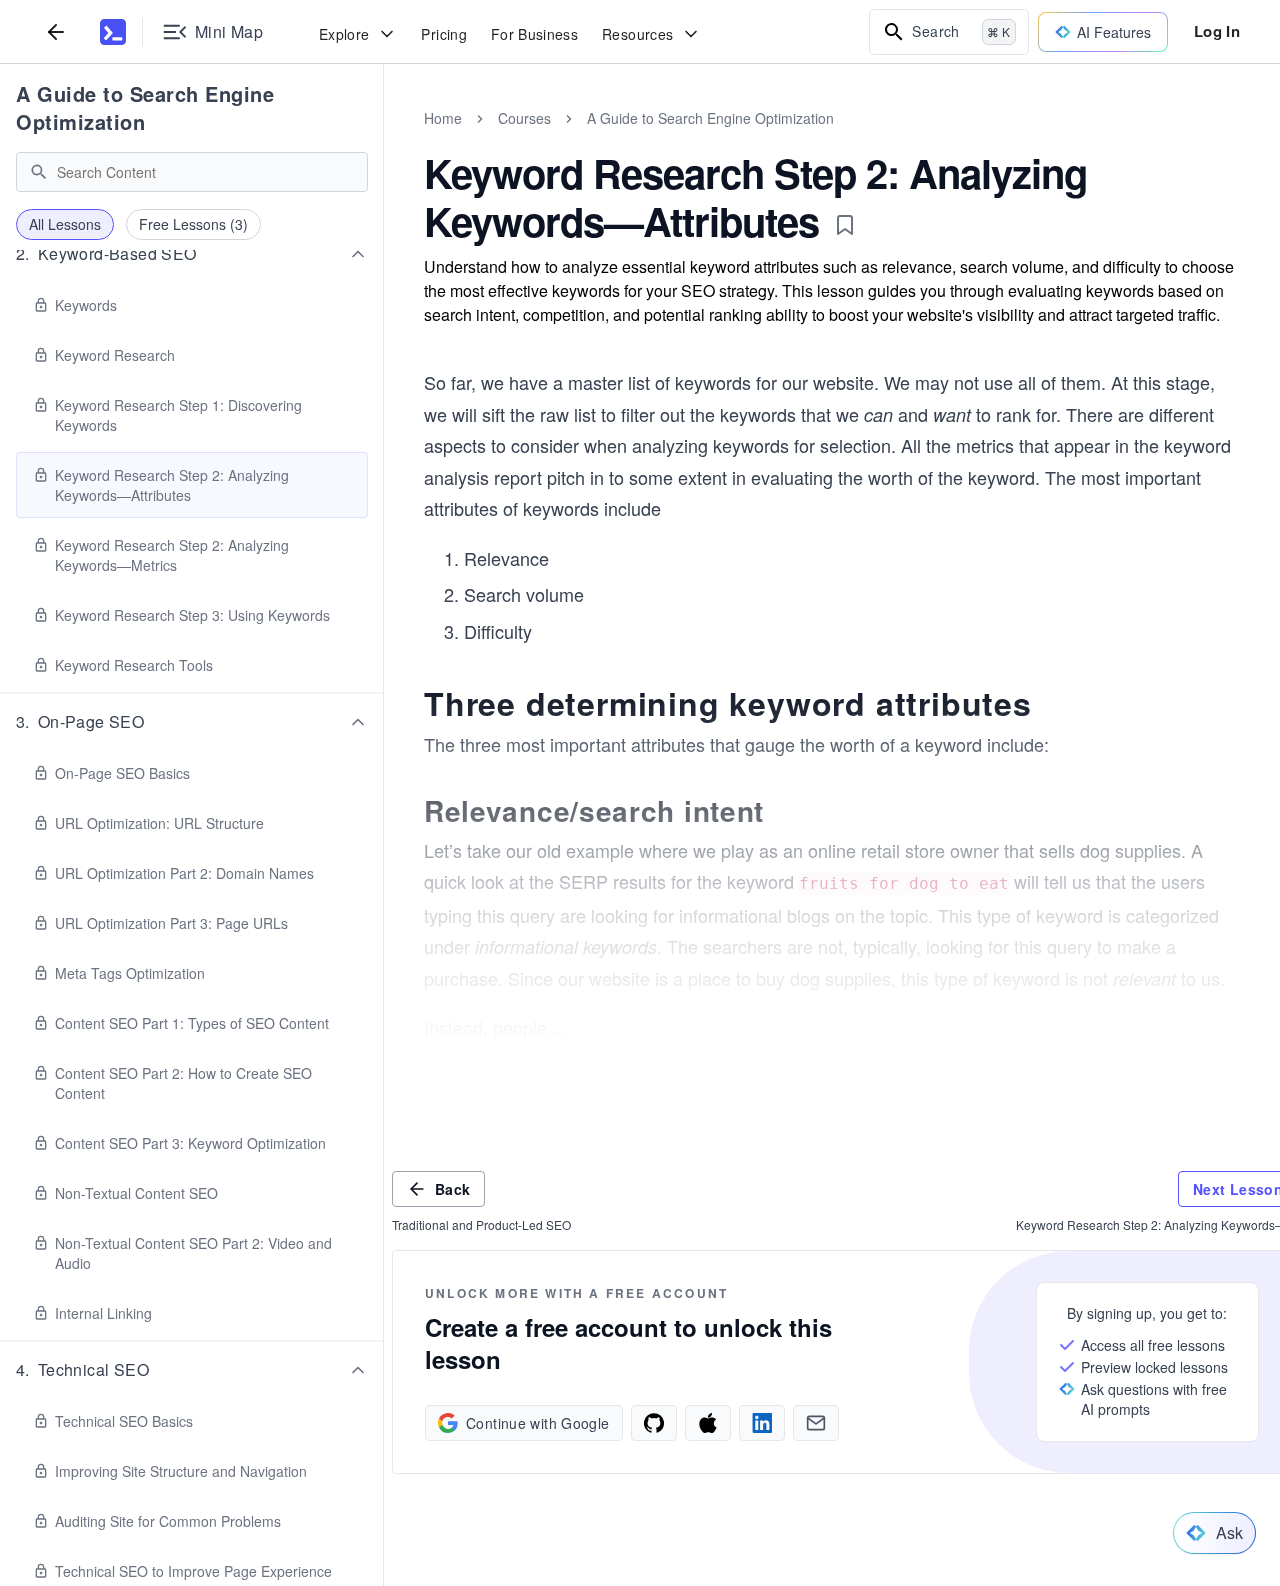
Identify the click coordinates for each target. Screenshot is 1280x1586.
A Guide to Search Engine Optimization (145, 107)
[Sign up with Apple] (708, 1423)
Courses (524, 118)
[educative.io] (113, 32)
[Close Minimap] (384, 140)
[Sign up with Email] (816, 1423)
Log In (1217, 31)
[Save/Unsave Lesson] (845, 225)
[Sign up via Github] (654, 1423)
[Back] (56, 31)
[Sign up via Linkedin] (762, 1423)
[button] (192, 254)
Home (443, 118)
